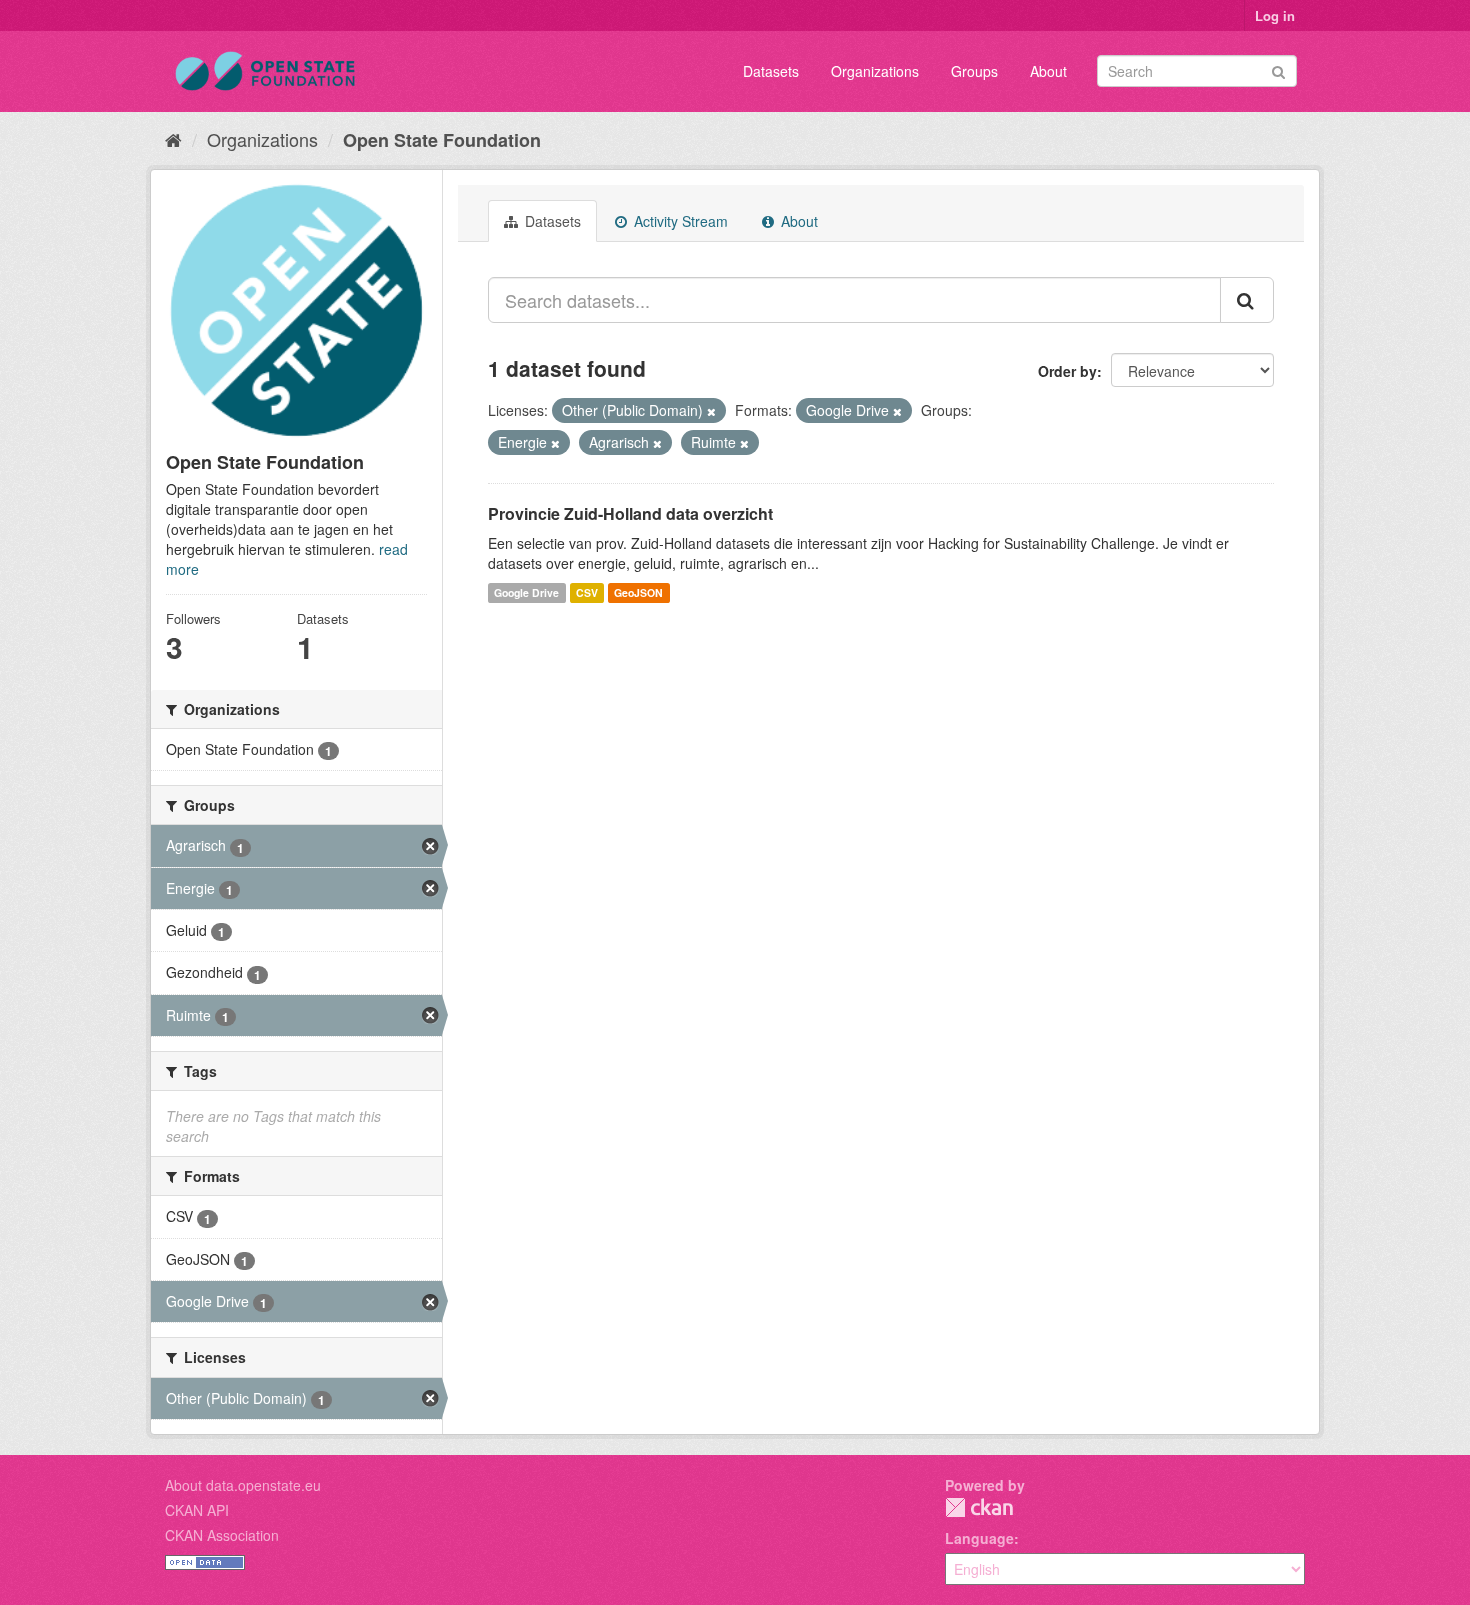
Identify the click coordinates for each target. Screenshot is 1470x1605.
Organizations (875, 71)
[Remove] (711, 411)
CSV (587, 592)
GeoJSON (638, 592)
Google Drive (526, 592)
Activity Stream (679, 221)
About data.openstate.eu (243, 1485)
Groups (974, 71)
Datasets (771, 71)
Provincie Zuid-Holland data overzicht (630, 513)
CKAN (979, 1507)
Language (979, 1538)
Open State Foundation (442, 140)
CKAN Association (222, 1535)
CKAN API (197, 1510)
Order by (1067, 371)
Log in (1275, 15)
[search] (1247, 300)
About (1048, 71)
